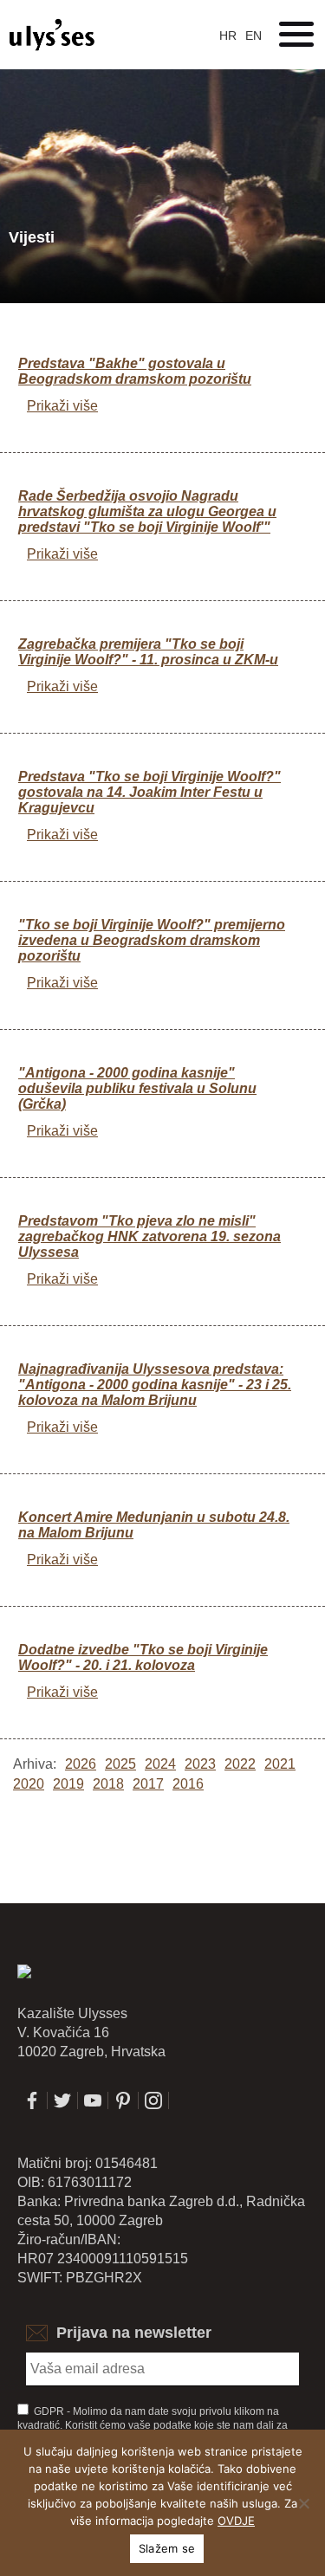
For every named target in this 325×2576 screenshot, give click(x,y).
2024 (160, 1764)
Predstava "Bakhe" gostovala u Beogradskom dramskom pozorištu (135, 371)
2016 (188, 1784)
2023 (200, 1764)
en (253, 36)
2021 (280, 1764)
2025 (120, 1764)
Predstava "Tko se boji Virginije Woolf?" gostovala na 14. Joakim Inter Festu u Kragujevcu (149, 792)
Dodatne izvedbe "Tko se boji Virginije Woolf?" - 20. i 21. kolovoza (143, 1657)
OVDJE (236, 2521)
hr (228, 36)
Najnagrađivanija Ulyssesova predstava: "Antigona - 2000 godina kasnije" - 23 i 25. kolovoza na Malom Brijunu (155, 1385)
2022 (240, 1764)
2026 (81, 1764)
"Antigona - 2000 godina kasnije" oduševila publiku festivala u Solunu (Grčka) (137, 1088)
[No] (303, 2503)
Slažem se (167, 2548)
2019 (68, 1784)
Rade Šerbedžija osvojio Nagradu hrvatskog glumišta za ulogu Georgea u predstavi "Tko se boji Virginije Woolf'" (147, 511)
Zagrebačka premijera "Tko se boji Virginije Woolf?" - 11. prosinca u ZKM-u (148, 652)
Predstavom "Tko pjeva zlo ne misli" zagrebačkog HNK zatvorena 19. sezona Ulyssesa (149, 1236)
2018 (108, 1784)
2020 (29, 1784)
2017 (148, 1784)
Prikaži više (62, 406)
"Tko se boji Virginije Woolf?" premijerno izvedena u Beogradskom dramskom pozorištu (152, 940)
